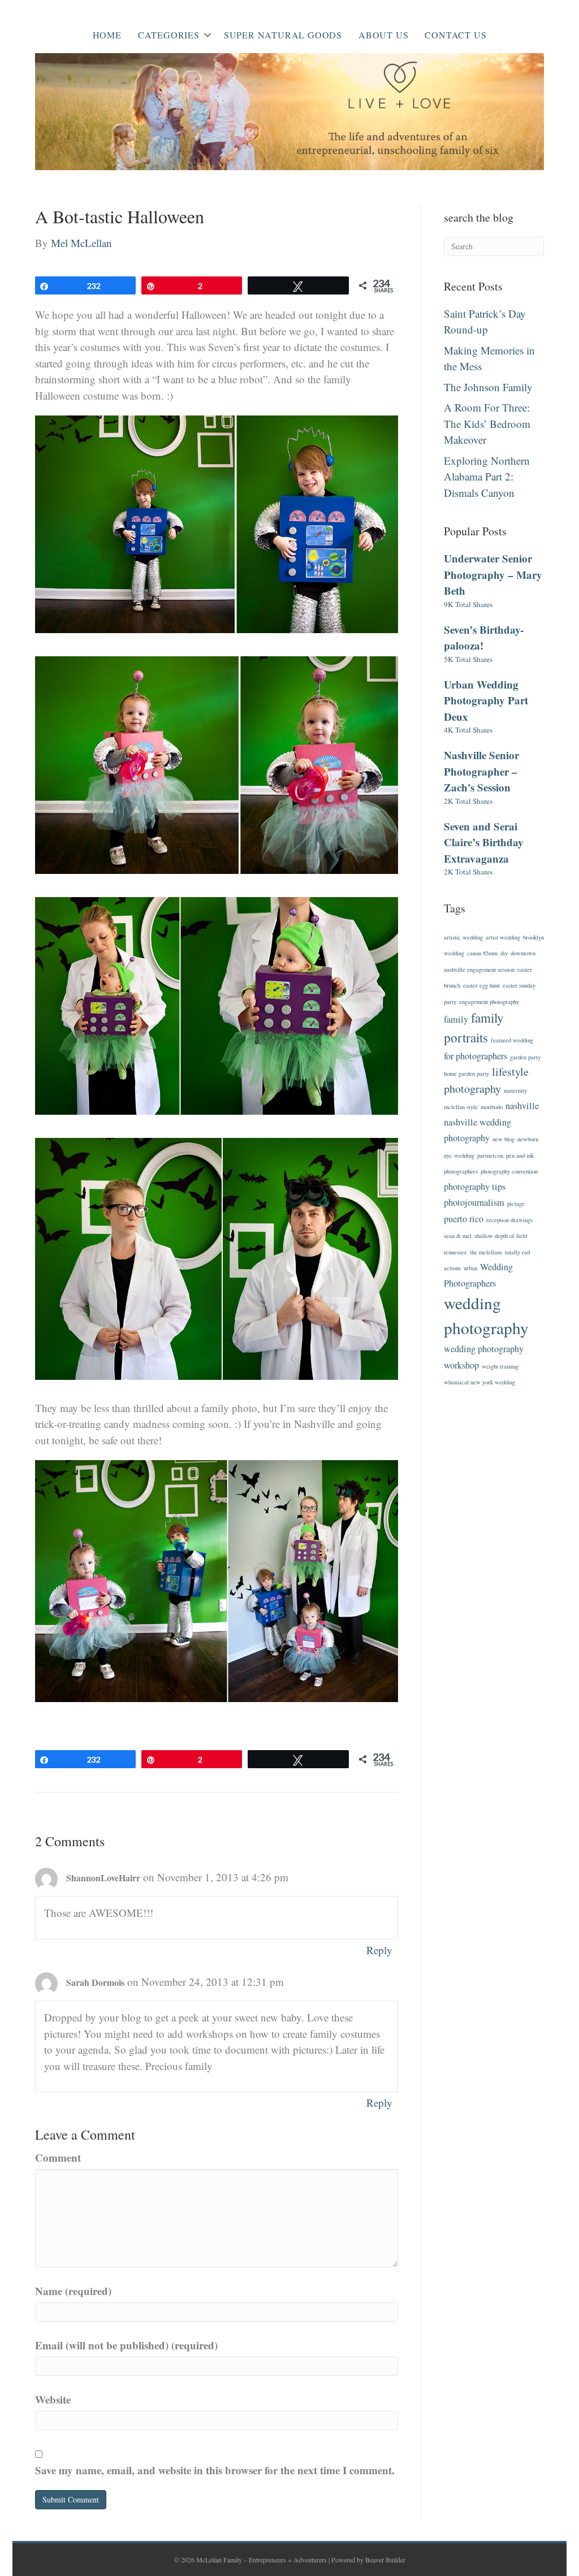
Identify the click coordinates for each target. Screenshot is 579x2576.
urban (470, 1268)
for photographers (476, 1056)
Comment (58, 2157)
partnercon (490, 1155)
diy (504, 953)
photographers (461, 1171)
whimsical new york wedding (479, 1382)
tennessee (455, 1252)
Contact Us (455, 35)
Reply (379, 1950)
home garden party (466, 1073)
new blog (504, 1139)
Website (53, 2399)
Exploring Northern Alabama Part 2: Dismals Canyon (487, 477)
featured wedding (512, 1040)
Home (107, 35)
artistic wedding (463, 937)
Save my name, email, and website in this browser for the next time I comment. (215, 2470)
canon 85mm (482, 953)
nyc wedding (459, 1155)
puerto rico (464, 1219)
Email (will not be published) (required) (126, 2345)
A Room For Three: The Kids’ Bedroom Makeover (487, 423)
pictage (516, 1203)
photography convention (509, 1171)
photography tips (475, 1187)
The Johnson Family (488, 387)
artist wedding (503, 937)
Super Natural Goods (283, 35)
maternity (515, 1090)
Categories (169, 35)
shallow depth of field (501, 1236)
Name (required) (73, 2291)
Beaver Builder (385, 2560)
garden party (525, 1057)
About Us (383, 35)
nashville (522, 1106)
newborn (528, 1139)
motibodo (492, 1107)
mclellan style (461, 1107)
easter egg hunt (481, 985)
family (456, 1019)
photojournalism (474, 1202)
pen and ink (520, 1155)
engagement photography (489, 1002)
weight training (500, 1366)
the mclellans (486, 1252)
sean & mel (458, 1236)
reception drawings (509, 1220)
